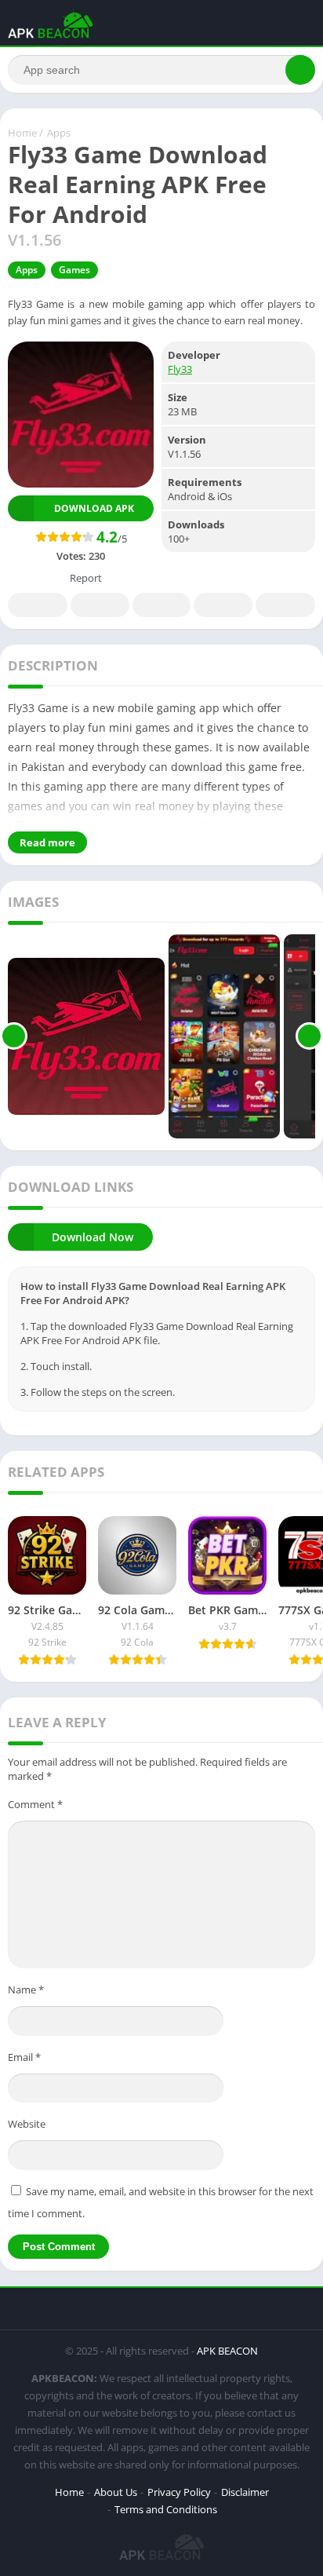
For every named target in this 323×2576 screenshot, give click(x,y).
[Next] (309, 1036)
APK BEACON (227, 2351)
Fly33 (180, 369)
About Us (116, 2492)
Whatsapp (285, 605)
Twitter (100, 605)
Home (22, 133)
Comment (35, 1804)
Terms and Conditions (166, 2509)
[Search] (300, 70)
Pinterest (161, 605)
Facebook (38, 605)
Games (74, 270)
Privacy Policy (179, 2492)
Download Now (93, 1237)
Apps (59, 133)
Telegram (223, 605)
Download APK (94, 508)
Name (26, 1990)
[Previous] (14, 1036)
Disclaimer (245, 2492)
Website (27, 2124)
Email (24, 2057)
